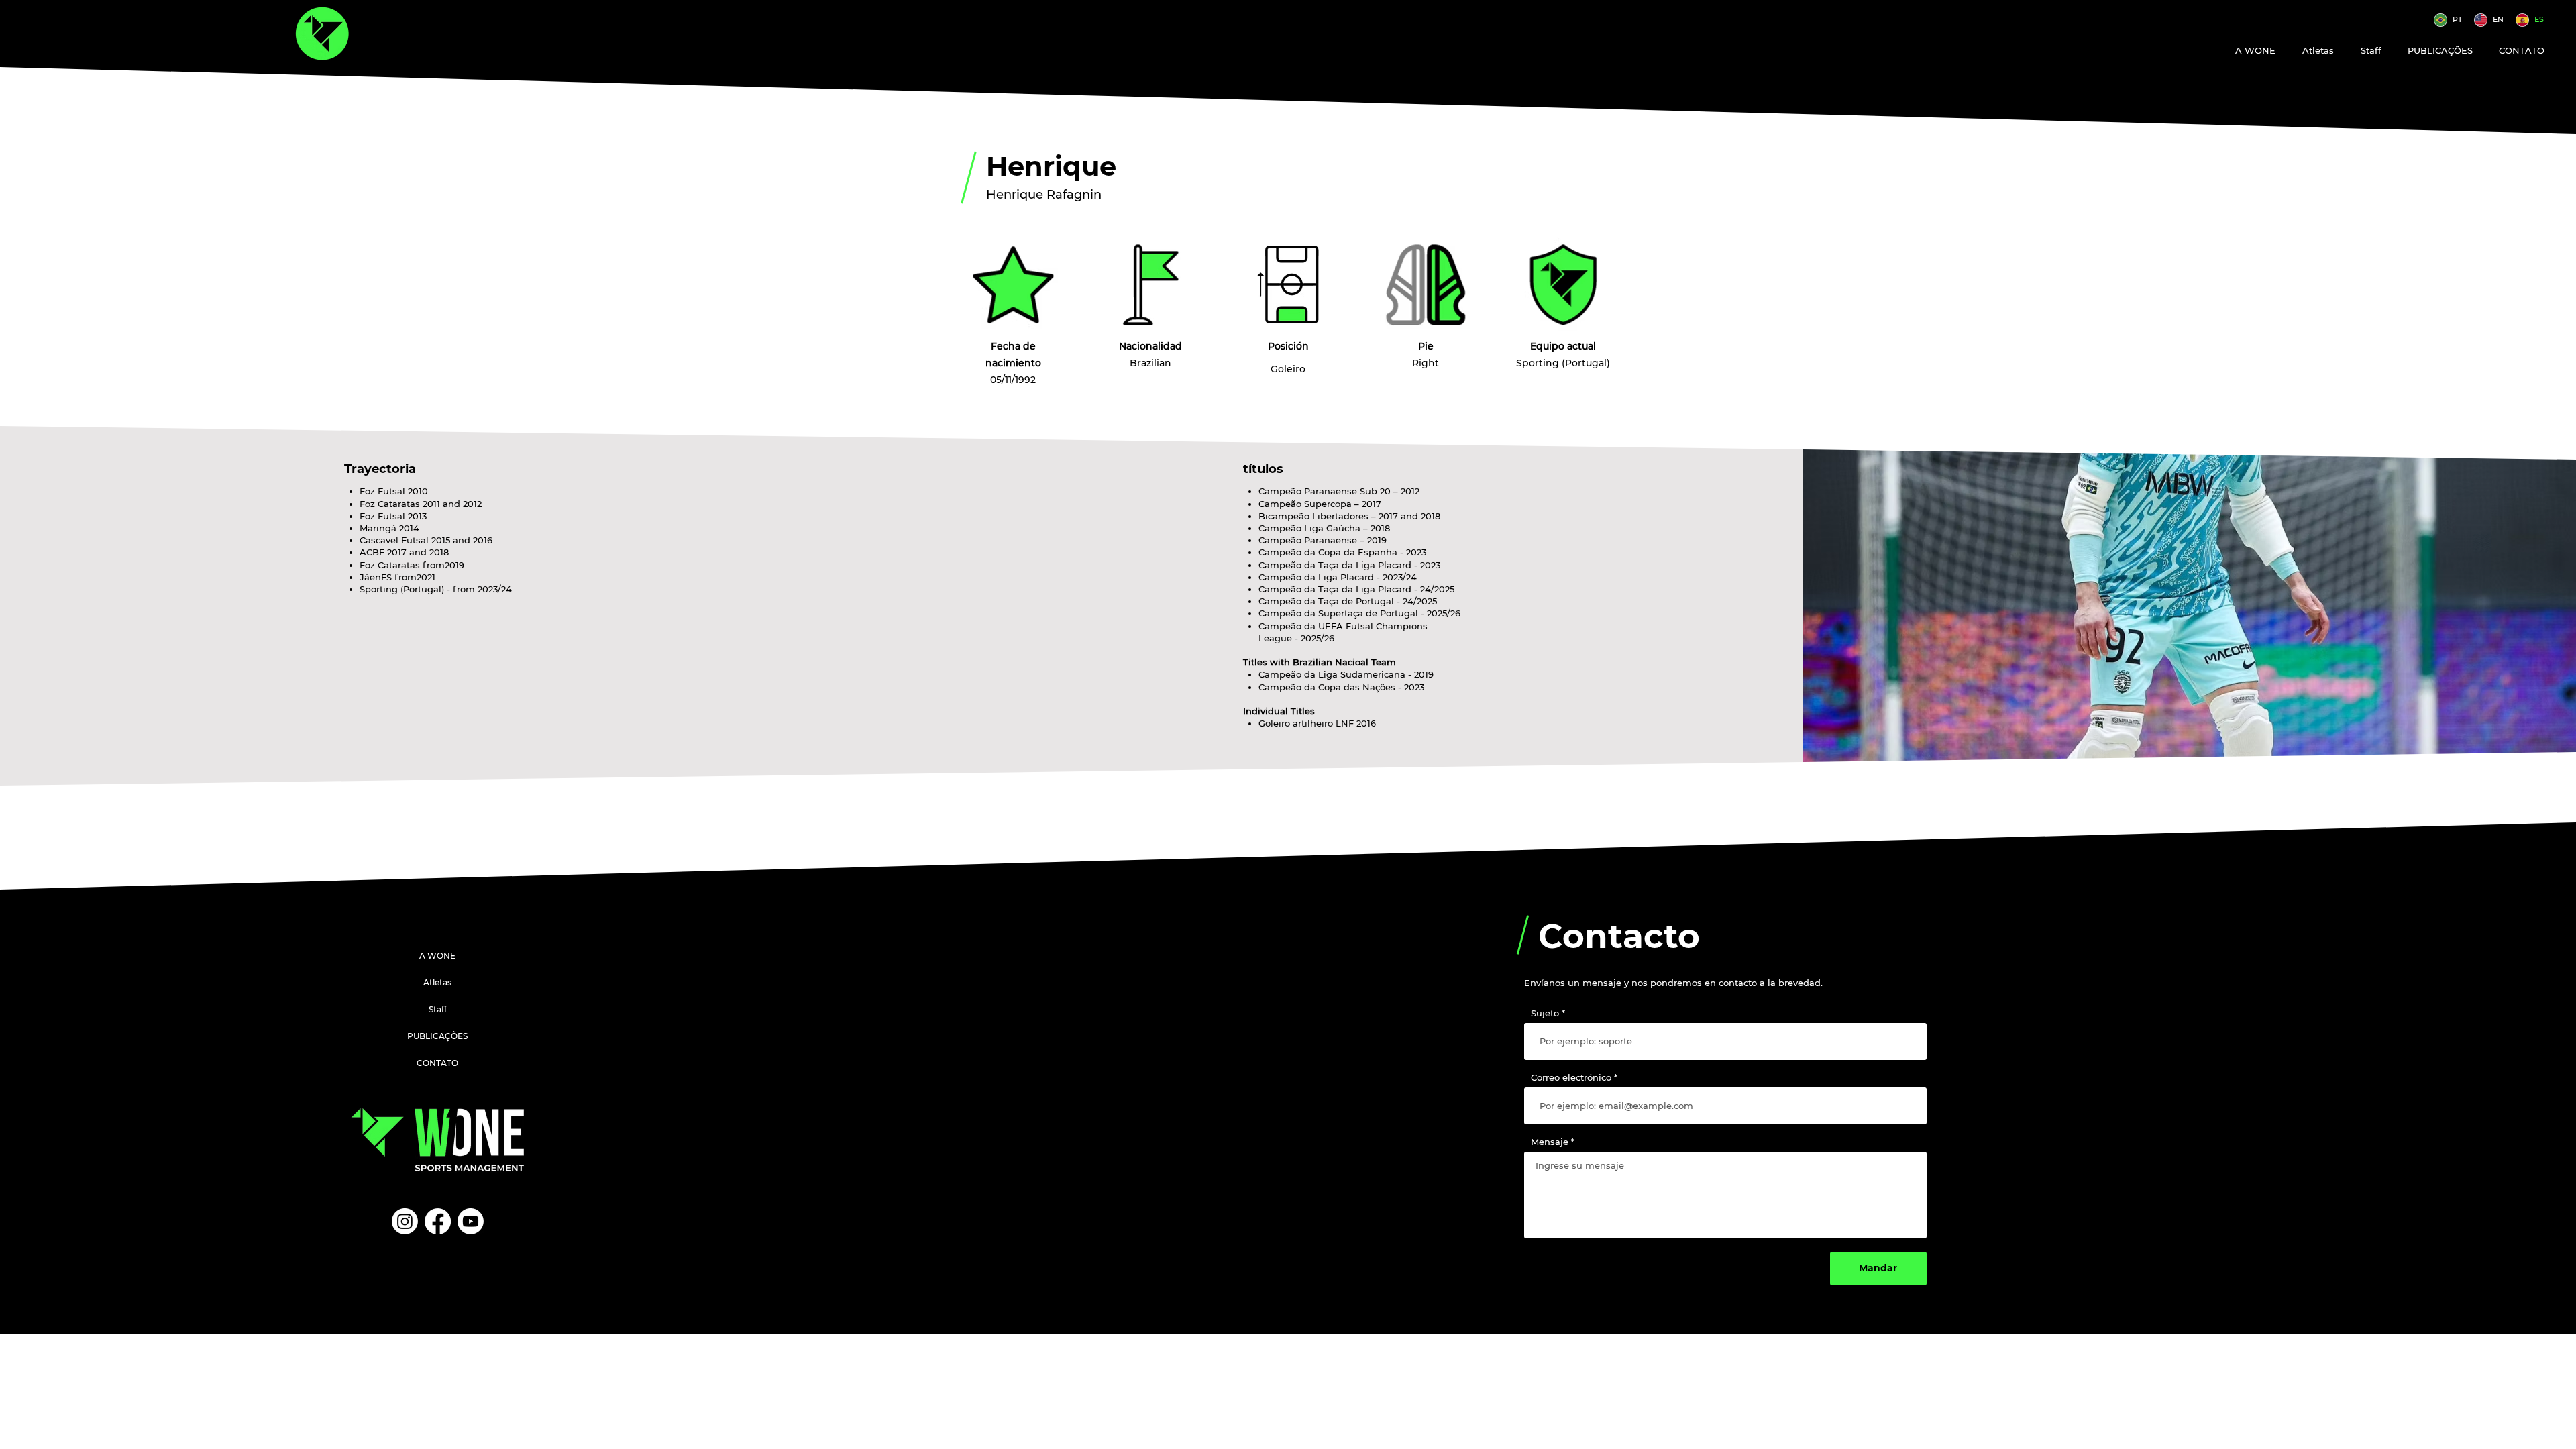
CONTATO (437, 1063)
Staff (438, 1009)
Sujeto (1545, 1013)
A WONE (437, 956)
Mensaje (1550, 1142)
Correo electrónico (1571, 1078)
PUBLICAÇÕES (437, 1036)
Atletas (437, 982)
